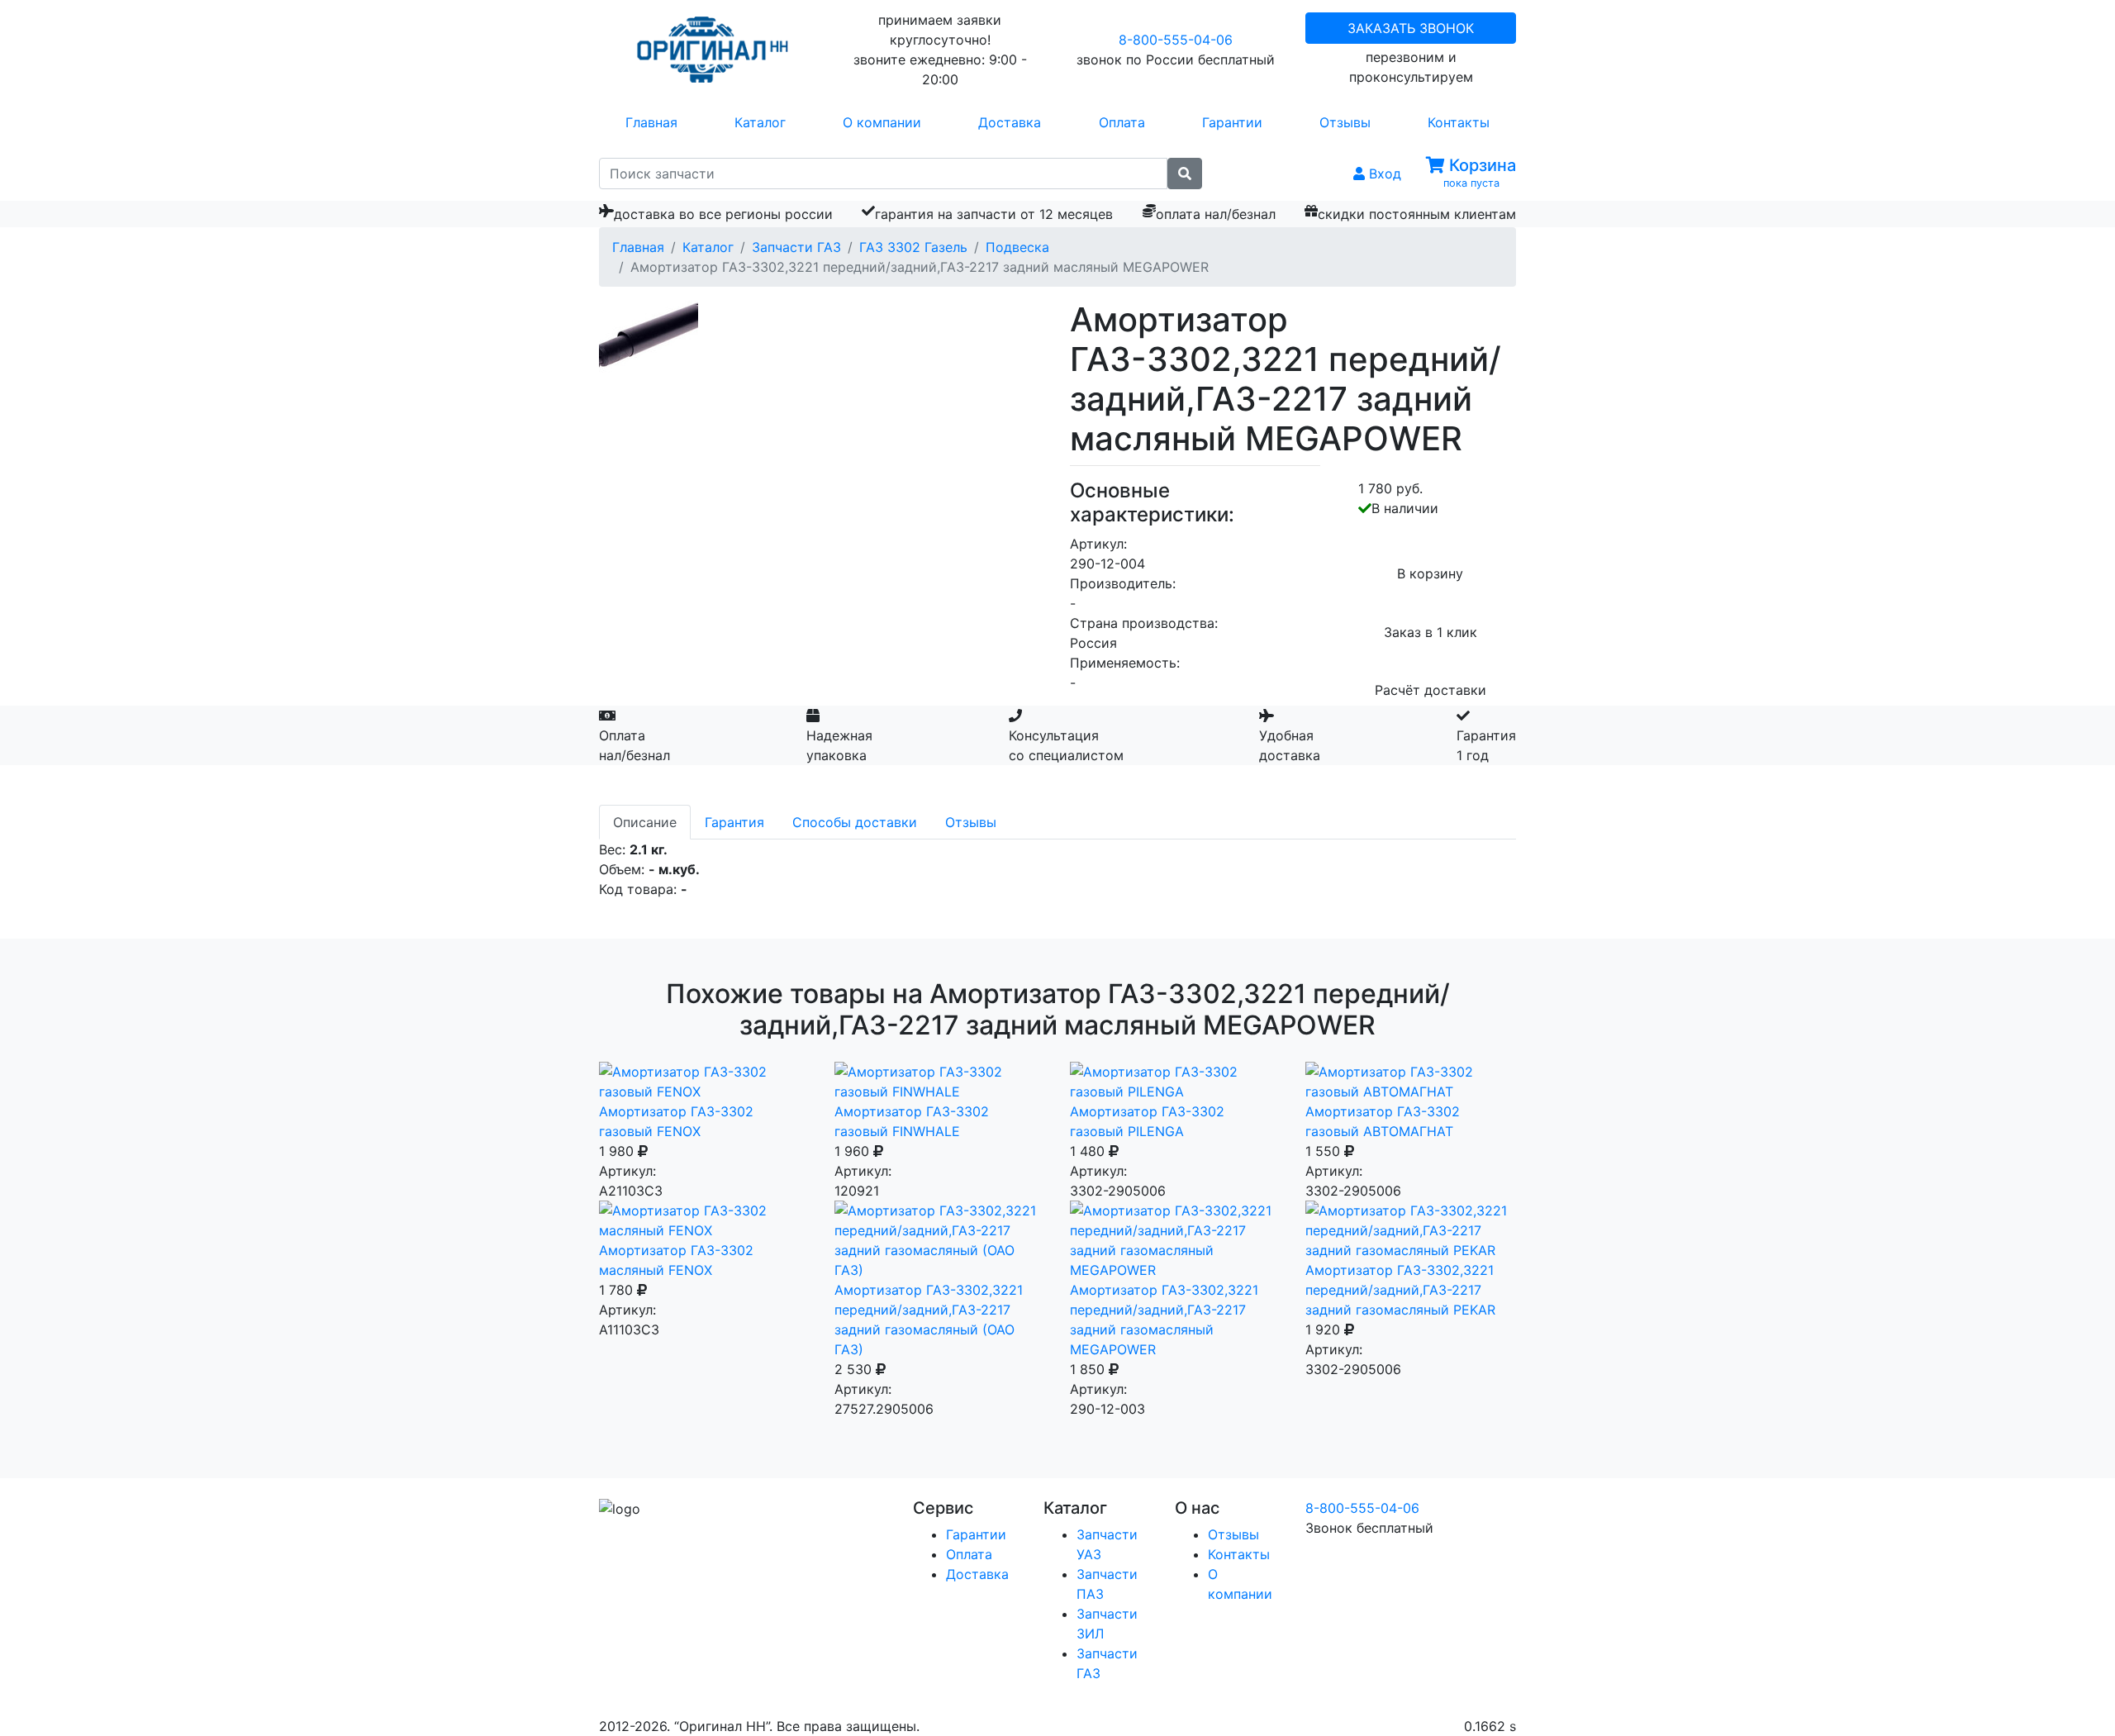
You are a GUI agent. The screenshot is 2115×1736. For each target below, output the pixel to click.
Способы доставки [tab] (855, 822)
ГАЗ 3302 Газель (913, 247)
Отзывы (1345, 122)
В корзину (1430, 573)
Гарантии (1232, 122)
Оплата (1122, 122)
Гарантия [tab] (734, 822)
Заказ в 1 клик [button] (1431, 632)
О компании (882, 122)
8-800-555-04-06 (1176, 40)
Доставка (1010, 122)
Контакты (1459, 122)
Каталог (760, 122)
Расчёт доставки (1431, 690)
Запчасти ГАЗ (796, 247)
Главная (651, 122)
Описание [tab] (645, 822)
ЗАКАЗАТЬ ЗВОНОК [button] (1411, 28)
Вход (1383, 174)
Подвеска (1017, 247)
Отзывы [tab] (971, 822)
